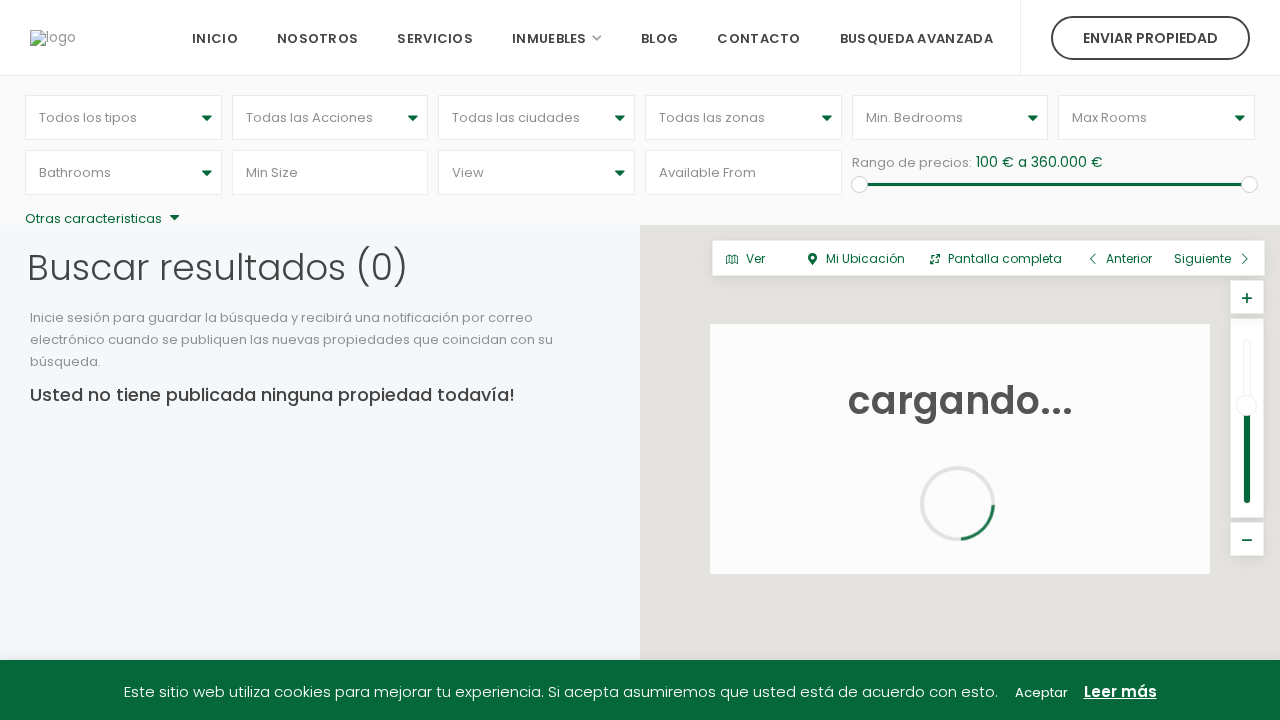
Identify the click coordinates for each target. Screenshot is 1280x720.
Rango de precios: (912, 162)
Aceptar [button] (1041, 692)
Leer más (1120, 691)
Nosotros (317, 38)
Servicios (435, 38)
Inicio (215, 38)
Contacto (758, 38)
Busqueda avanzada (916, 38)
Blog (659, 38)
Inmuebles (549, 38)
